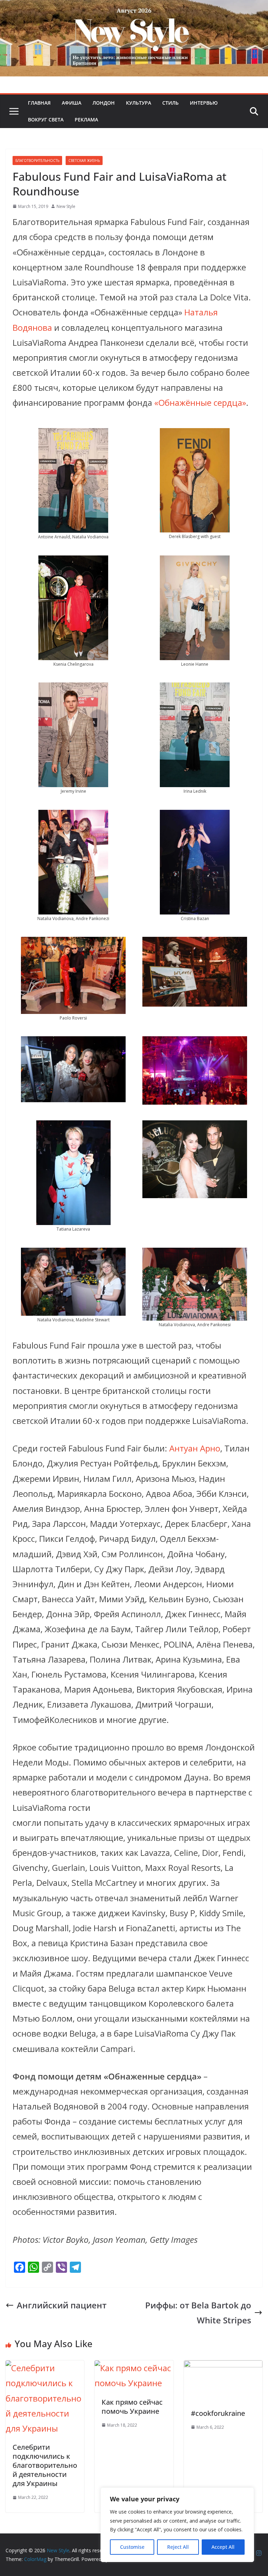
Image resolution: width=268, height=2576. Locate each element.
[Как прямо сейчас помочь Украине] (134, 2368)
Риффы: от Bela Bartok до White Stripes (198, 2313)
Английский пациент (62, 2305)
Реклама (86, 120)
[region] (177, 2525)
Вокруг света (46, 120)
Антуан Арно (195, 1448)
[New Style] (134, 8)
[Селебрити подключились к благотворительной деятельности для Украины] (45, 2368)
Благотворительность (37, 160)
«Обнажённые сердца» (199, 402)
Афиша (72, 103)
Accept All (223, 2547)
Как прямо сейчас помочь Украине (132, 2407)
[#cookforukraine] (223, 2368)
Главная (39, 103)
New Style (66, 206)
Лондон (104, 103)
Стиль (170, 103)
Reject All (178, 2547)
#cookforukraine (218, 2413)
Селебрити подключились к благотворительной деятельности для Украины (45, 2465)
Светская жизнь (84, 160)
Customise (132, 2547)
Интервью (204, 103)
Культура (139, 103)
